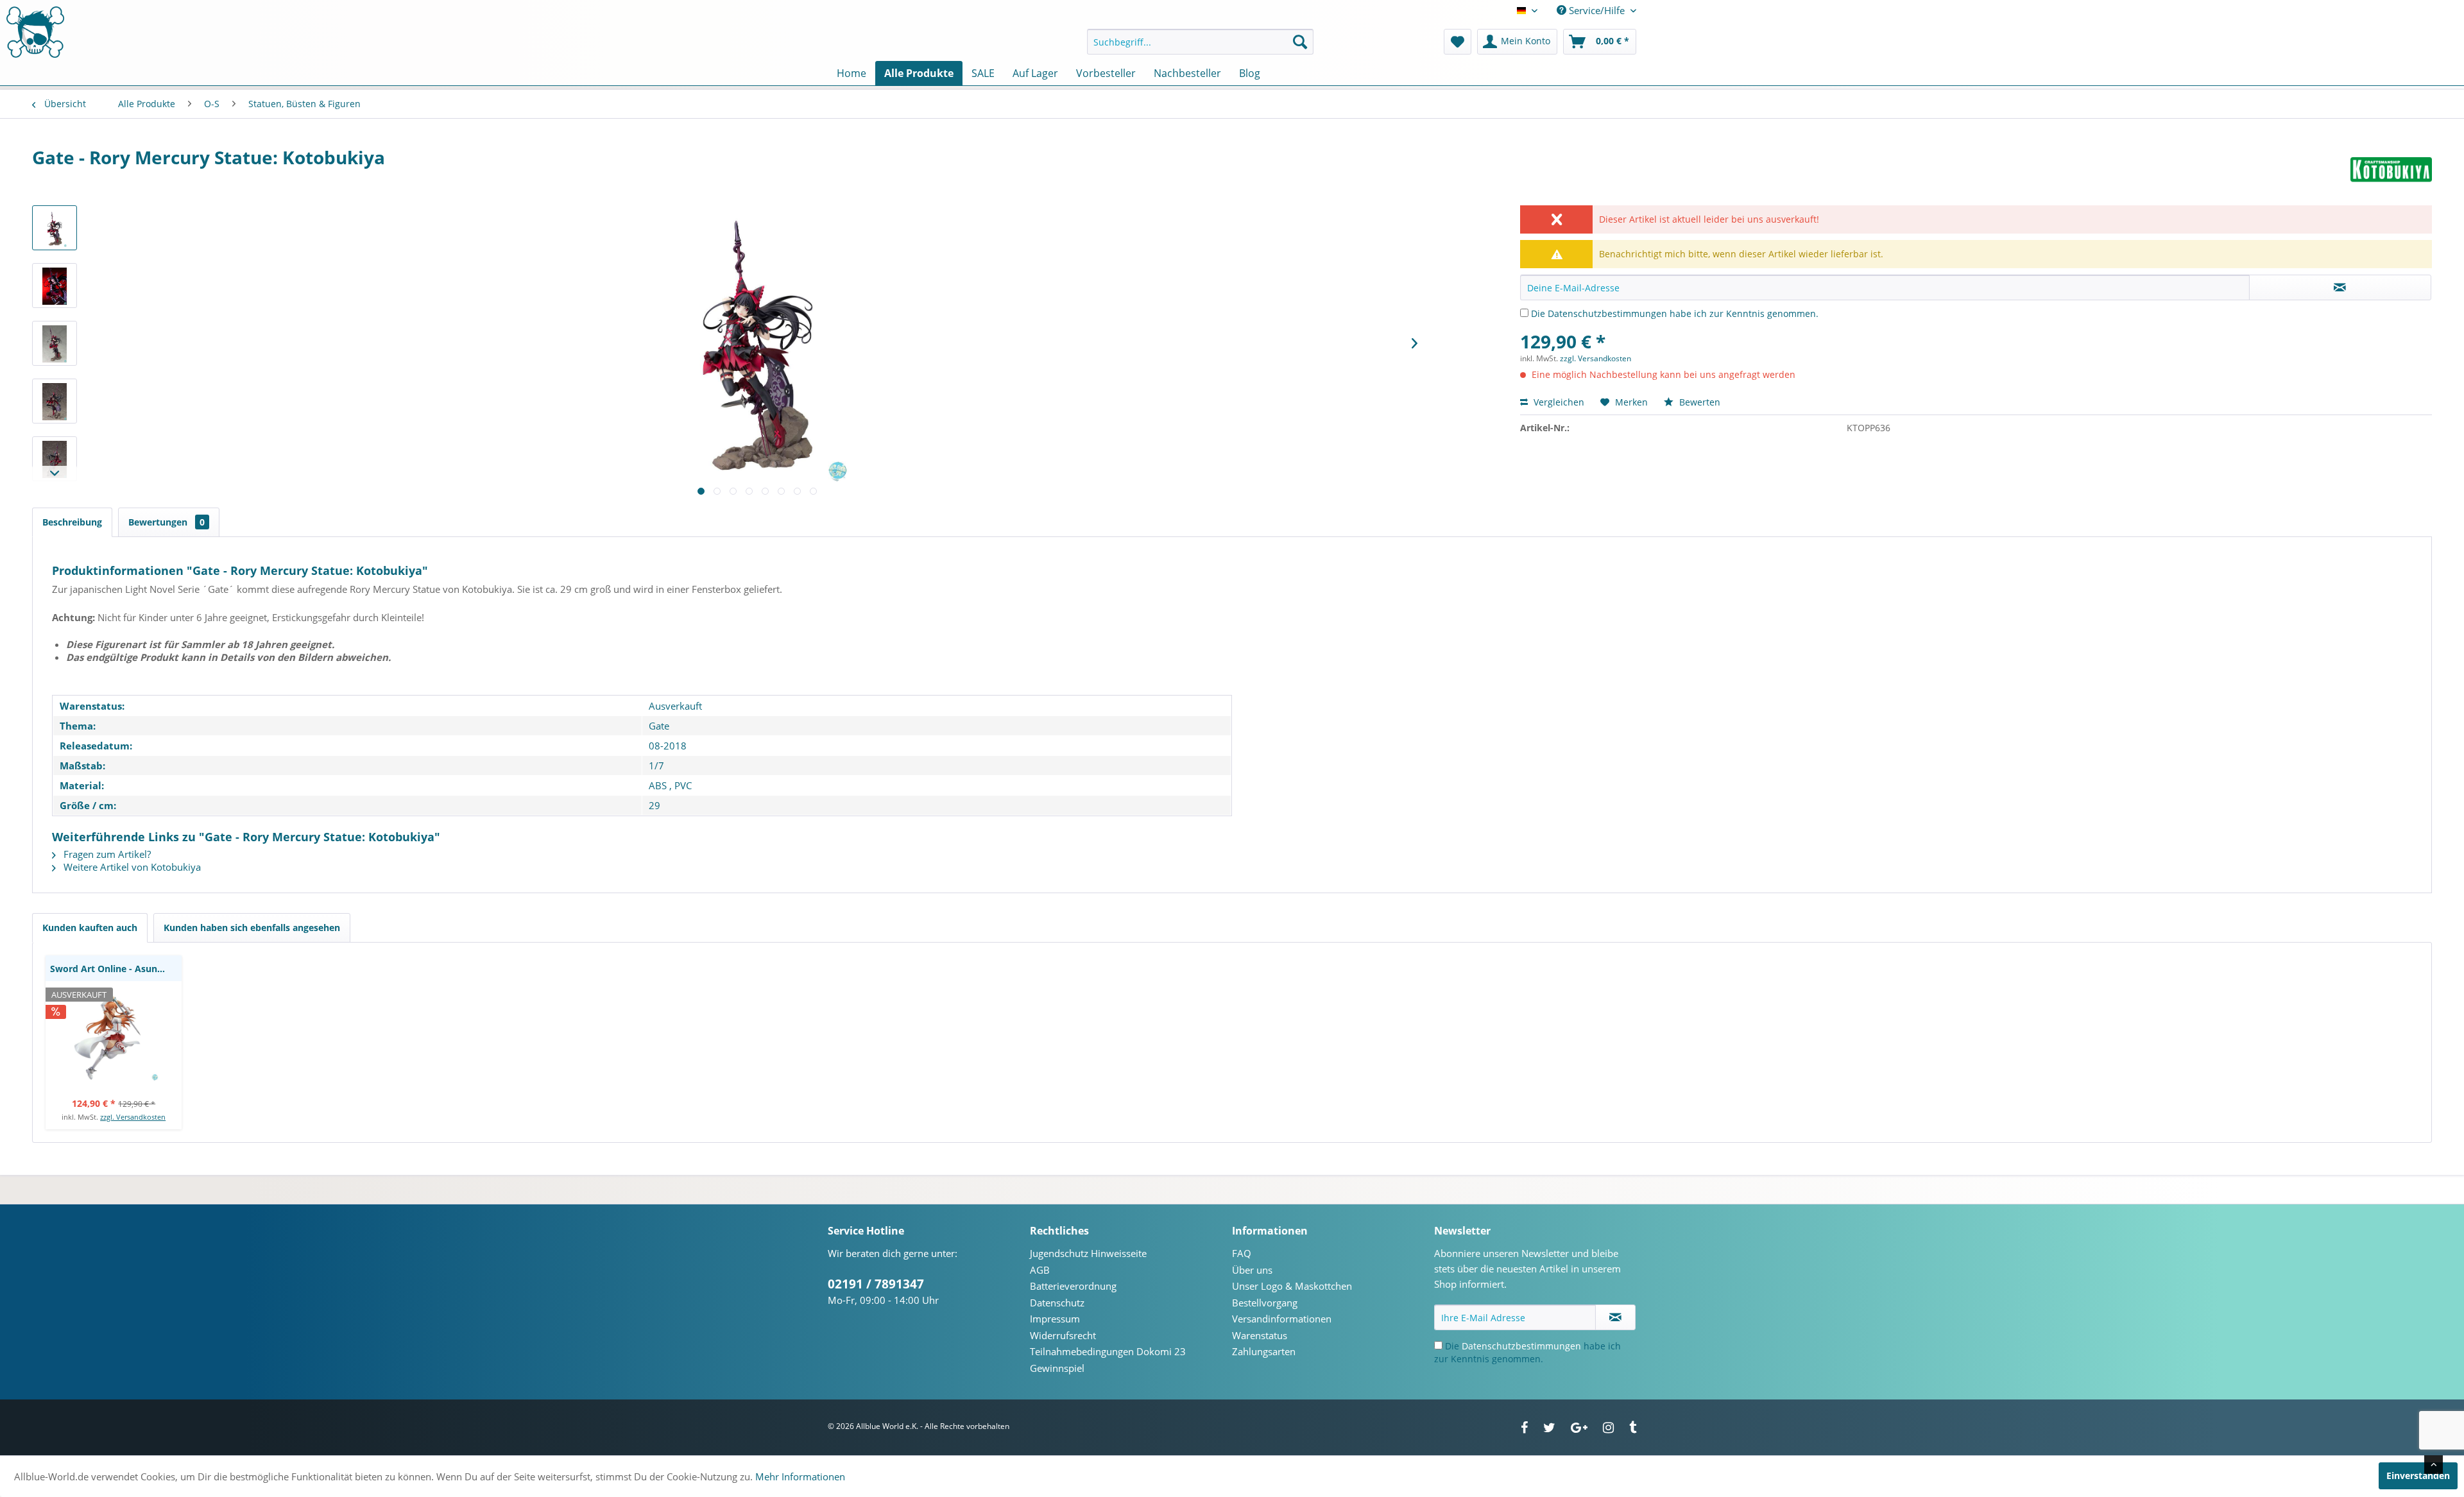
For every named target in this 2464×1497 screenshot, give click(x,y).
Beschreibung (72, 522)
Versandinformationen (1282, 1319)
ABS (658, 785)
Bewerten (1698, 402)
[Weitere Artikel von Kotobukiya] (2391, 170)
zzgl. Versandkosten (1596, 358)
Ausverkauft (675, 706)
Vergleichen (1558, 402)
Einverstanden (2418, 1476)
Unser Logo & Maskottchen (1292, 1286)
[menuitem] (1200, 42)
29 (654, 805)
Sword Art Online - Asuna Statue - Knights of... (116, 969)
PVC (683, 785)
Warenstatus (1260, 1335)
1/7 (656, 766)
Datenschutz (1057, 1303)
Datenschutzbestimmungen (1607, 313)
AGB (1040, 1270)
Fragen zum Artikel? (106, 854)
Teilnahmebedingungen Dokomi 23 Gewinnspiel (1108, 1360)
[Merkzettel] (1458, 42)
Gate (659, 726)
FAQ (1242, 1253)
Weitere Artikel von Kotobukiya (131, 867)
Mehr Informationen (800, 1476)
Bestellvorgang (1265, 1303)
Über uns (1252, 1270)
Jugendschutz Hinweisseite (1088, 1253)
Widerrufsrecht (1063, 1335)
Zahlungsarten (1264, 1351)
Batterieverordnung (1073, 1286)
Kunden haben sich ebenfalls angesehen (252, 928)
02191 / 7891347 (876, 1284)
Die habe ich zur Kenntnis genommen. (1675, 313)
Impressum (1055, 1319)
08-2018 (668, 746)
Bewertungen (167, 522)
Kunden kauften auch (90, 928)
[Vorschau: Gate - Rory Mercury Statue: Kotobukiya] (55, 228)
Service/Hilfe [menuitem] (1597, 10)
